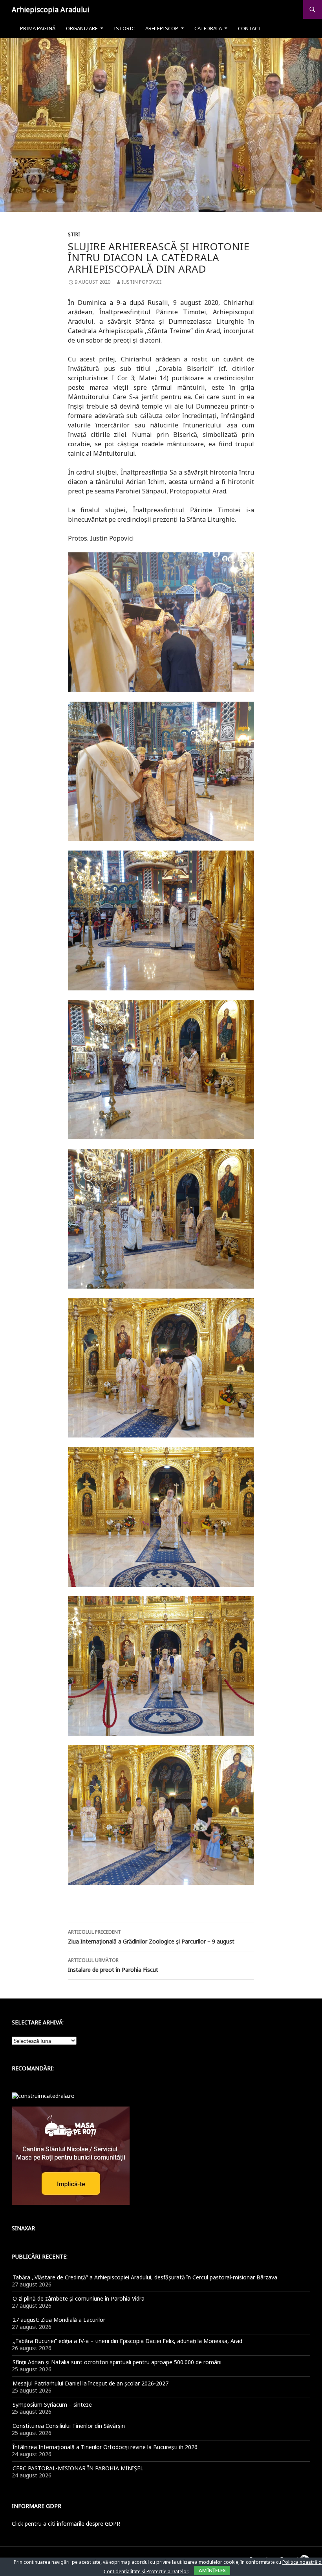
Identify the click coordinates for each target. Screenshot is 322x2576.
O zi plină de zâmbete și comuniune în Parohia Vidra (79, 2298)
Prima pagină (38, 28)
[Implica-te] (71, 2155)
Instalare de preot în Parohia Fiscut (113, 1965)
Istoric (124, 28)
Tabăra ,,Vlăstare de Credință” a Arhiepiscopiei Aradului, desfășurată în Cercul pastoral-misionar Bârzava (145, 2277)
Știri (74, 234)
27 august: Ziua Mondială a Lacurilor (59, 2320)
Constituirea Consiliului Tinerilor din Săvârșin (69, 2426)
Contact (250, 28)
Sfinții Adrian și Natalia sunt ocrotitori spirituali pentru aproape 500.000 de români (117, 2362)
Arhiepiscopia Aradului (50, 9)
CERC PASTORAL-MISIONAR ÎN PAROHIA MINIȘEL (78, 2468)
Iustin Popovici (142, 282)
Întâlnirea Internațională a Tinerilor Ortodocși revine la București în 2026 (105, 2447)
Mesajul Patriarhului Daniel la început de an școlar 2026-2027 (91, 2383)
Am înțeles (212, 2570)
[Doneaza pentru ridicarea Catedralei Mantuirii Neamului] (43, 2095)
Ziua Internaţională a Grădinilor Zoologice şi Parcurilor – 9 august (151, 1937)
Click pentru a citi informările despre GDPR (66, 2524)
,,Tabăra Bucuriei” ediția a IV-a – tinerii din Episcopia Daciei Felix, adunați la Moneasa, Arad (127, 2341)
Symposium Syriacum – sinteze (52, 2405)
